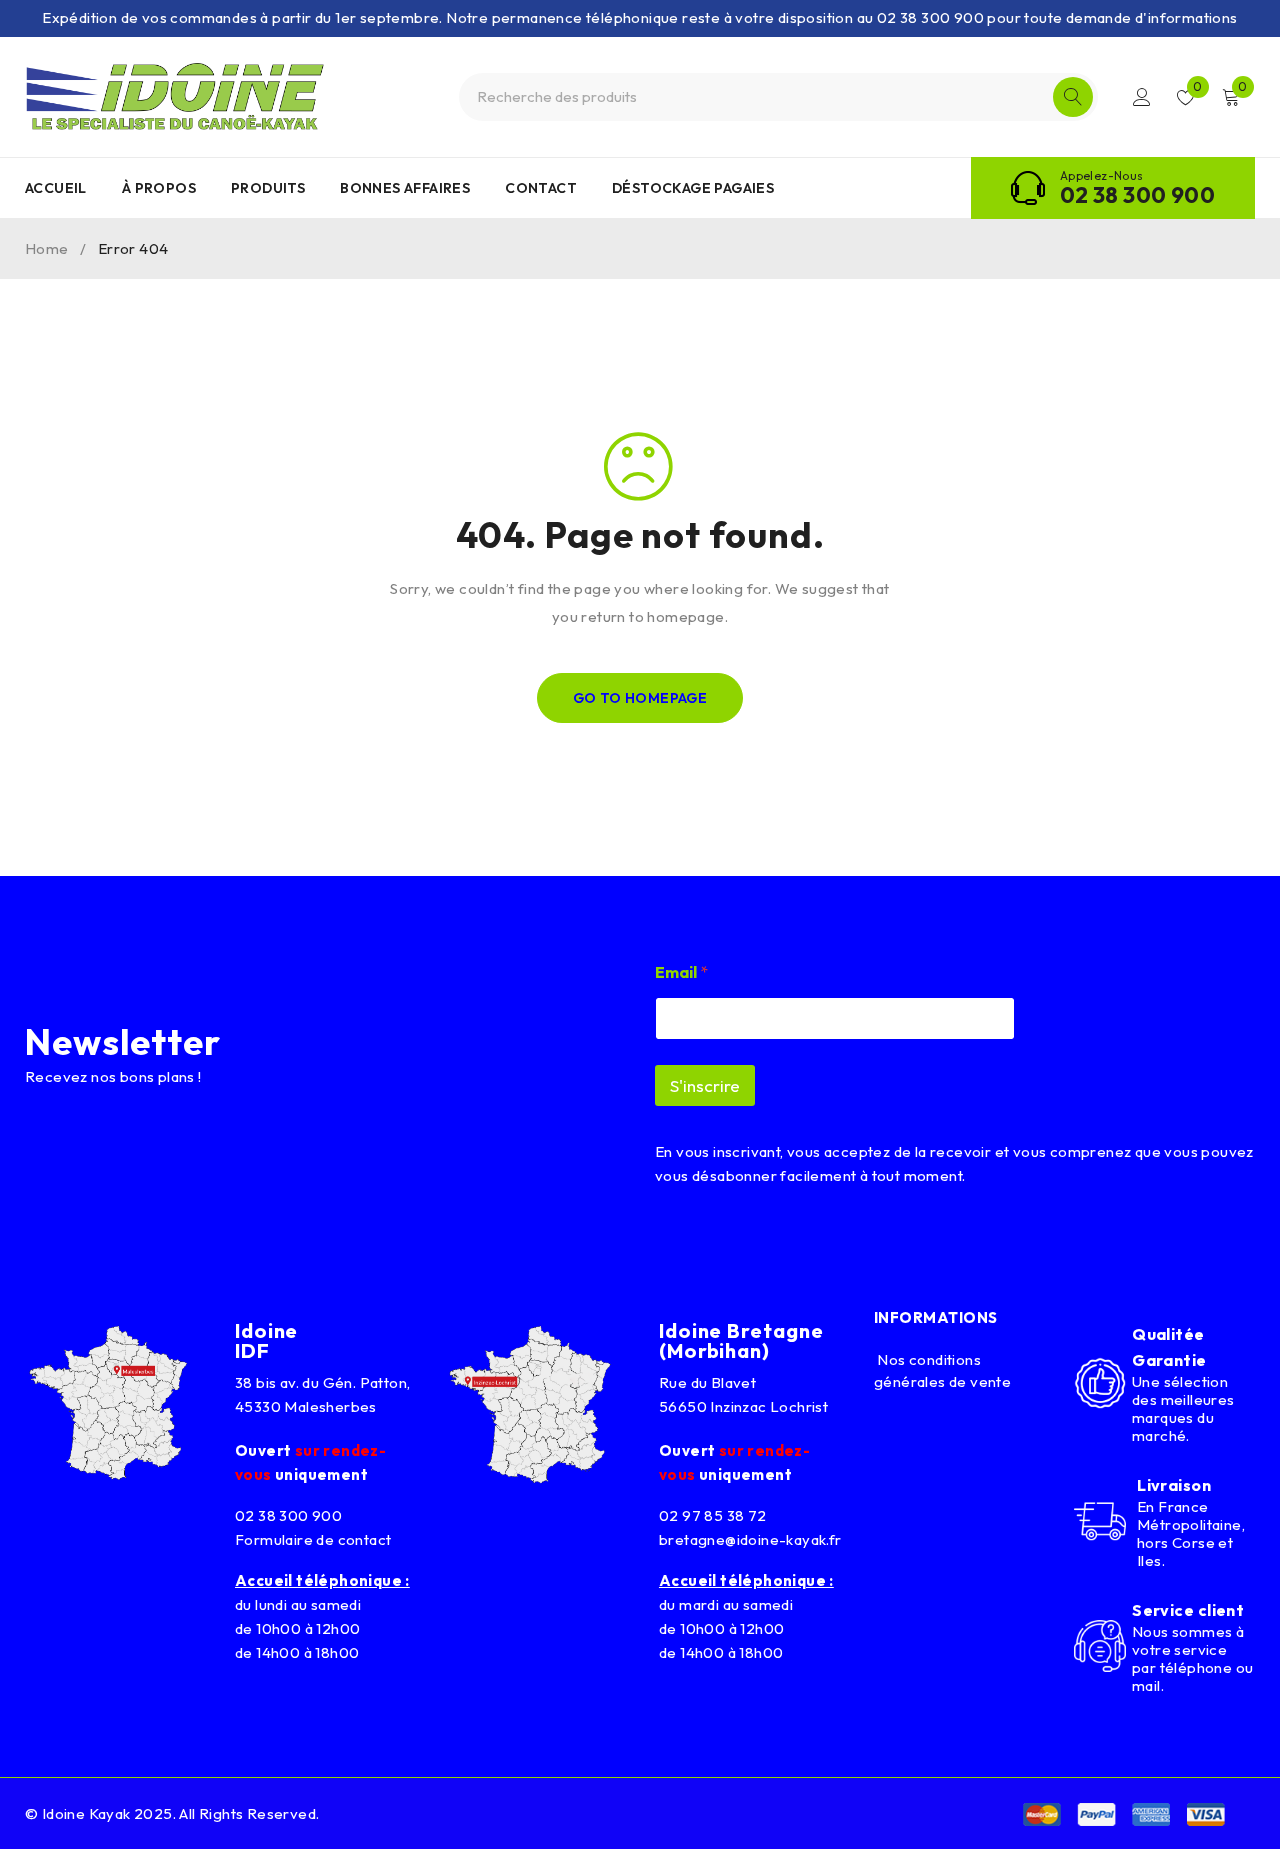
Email (681, 972)
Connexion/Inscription (1142, 97)
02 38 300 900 (1137, 195)
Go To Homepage (640, 698)
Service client (1188, 1610)
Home (47, 248)
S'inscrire (705, 1085)
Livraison (1174, 1485)
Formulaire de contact (313, 1539)
